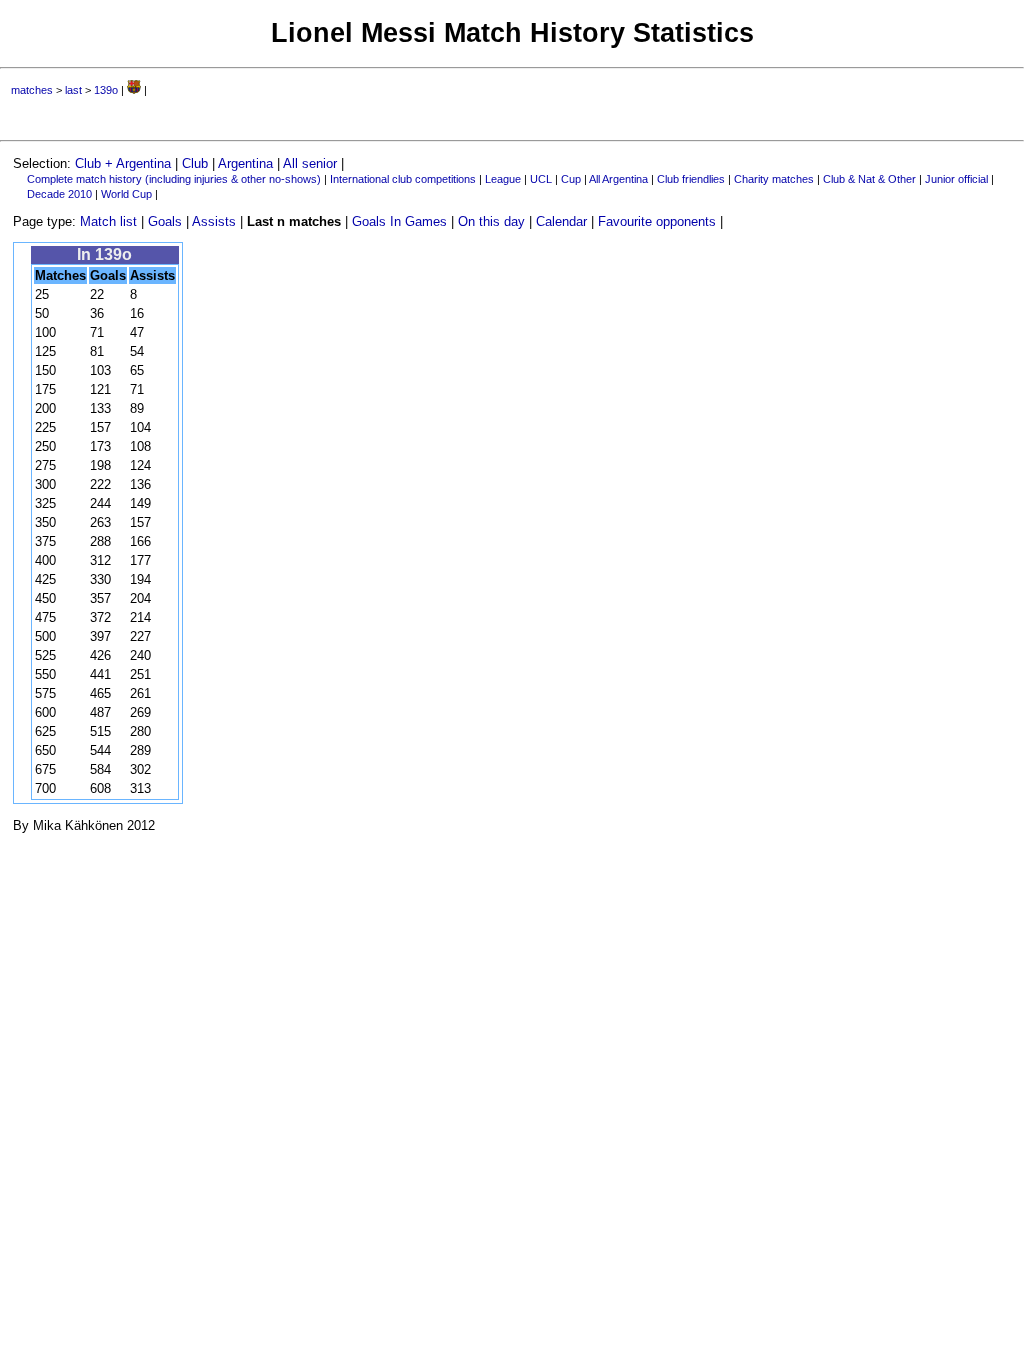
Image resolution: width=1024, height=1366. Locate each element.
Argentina (245, 163)
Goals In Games (399, 221)
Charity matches (774, 179)
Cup (571, 179)
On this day (491, 221)
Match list (108, 221)
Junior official (956, 179)
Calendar (561, 221)
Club (195, 163)
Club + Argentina (123, 163)
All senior (310, 163)
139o (106, 90)
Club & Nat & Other (869, 179)
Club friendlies (691, 179)
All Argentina (618, 179)
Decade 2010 (59, 194)
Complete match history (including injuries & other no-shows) (174, 179)
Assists (214, 221)
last (73, 90)
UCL (541, 179)
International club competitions (403, 179)
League (503, 179)
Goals (165, 221)
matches (32, 90)
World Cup (126, 194)
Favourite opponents (657, 221)
